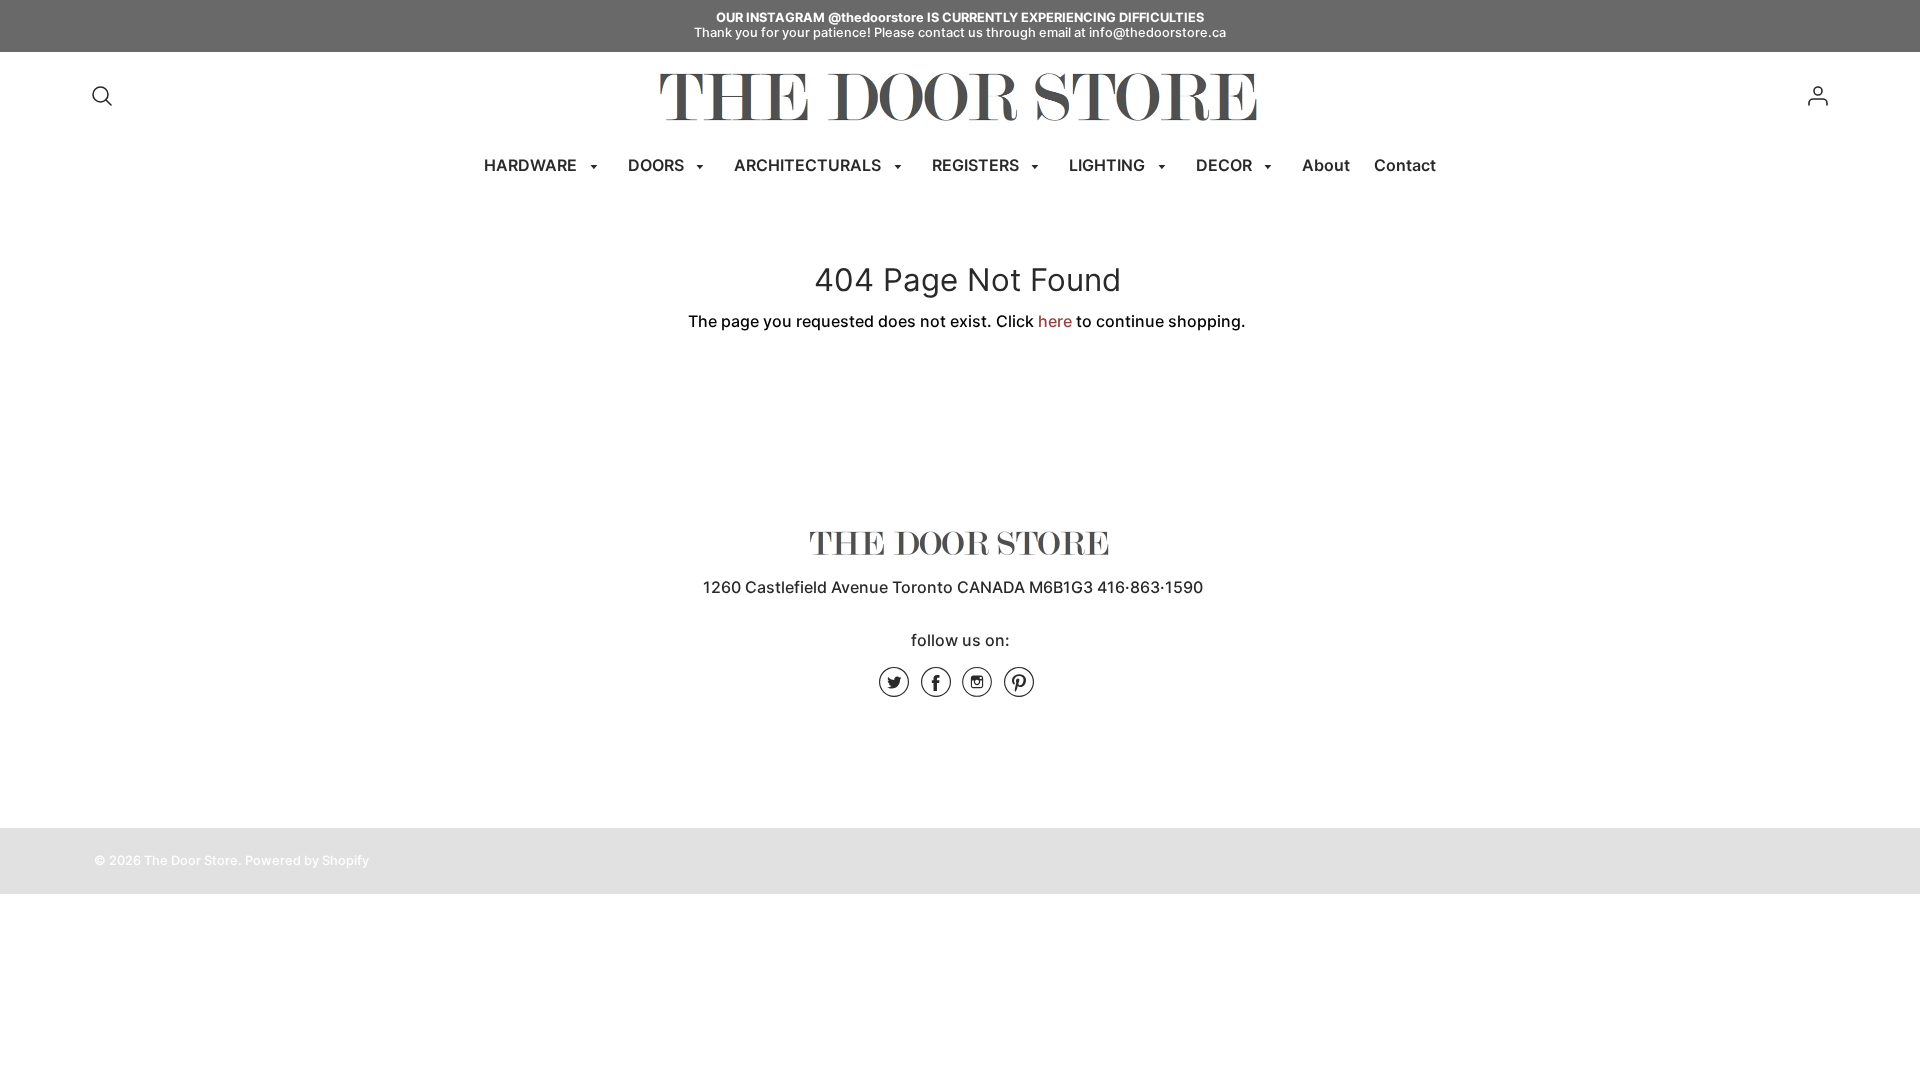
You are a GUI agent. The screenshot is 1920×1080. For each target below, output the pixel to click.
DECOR (1226, 165)
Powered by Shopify (307, 860)
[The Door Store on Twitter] (894, 689)
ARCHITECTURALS (809, 165)
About (1326, 165)
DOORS (658, 165)
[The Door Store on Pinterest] (1019, 689)
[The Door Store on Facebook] (936, 689)
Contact (1405, 165)
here (1055, 321)
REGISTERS (977, 165)
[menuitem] (544, 165)
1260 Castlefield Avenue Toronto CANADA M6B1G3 (898, 587)
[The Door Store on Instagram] (977, 689)
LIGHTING (1109, 165)
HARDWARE (532, 165)
